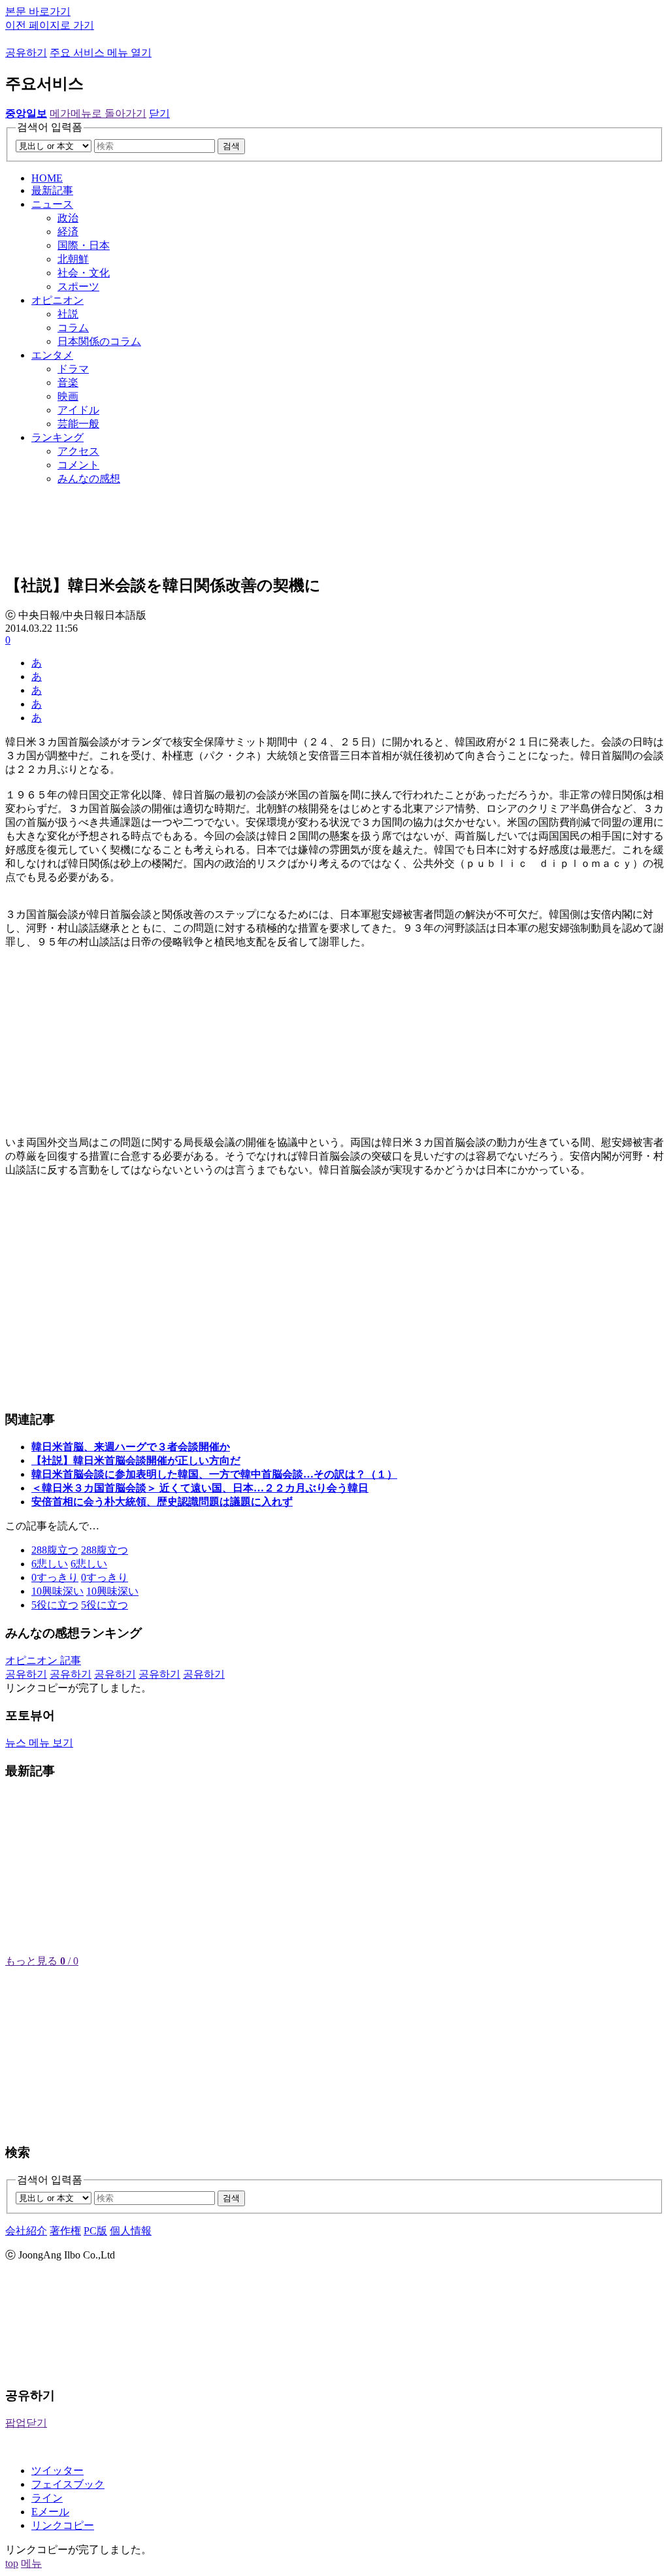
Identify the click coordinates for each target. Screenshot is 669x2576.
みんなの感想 (89, 479)
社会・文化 (84, 273)
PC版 (95, 2231)
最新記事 (52, 190)
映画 (68, 396)
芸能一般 (78, 424)
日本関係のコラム (99, 341)
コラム (73, 328)
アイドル (78, 410)
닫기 (159, 113)
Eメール (50, 2512)
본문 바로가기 (38, 11)
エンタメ (52, 355)
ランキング (57, 437)
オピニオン (57, 300)
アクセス (78, 451)
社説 (68, 314)
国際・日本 (84, 245)
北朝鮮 (73, 259)
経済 (68, 232)
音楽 (68, 383)
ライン (47, 2498)
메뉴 (31, 2563)
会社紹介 (26, 2231)
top (12, 2563)
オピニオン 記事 (43, 1660)
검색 (231, 146)
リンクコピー (63, 2525)
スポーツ (78, 286)
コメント (78, 465)
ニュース (52, 204)
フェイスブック (68, 2484)
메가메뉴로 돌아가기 (98, 113)
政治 (68, 218)
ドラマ (73, 369)
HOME (47, 178)
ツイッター (57, 2470)
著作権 (65, 2231)
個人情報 (131, 2231)
